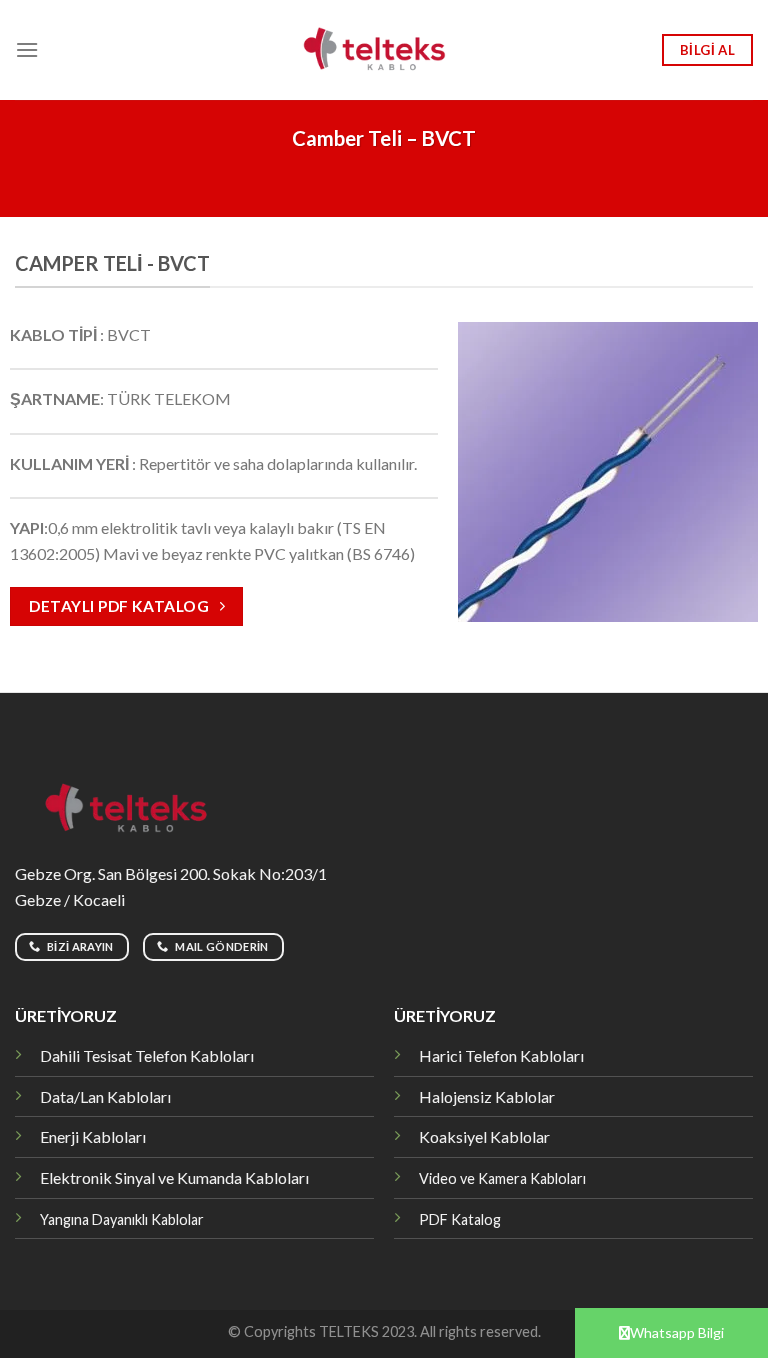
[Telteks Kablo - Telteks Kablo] (384, 50)
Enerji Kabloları (93, 1136)
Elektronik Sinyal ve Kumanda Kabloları (174, 1177)
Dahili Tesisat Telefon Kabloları (147, 1055)
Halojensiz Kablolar (487, 1096)
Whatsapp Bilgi (677, 1332)
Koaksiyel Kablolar (484, 1136)
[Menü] (27, 49)
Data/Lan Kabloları (105, 1096)
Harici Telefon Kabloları (501, 1055)
